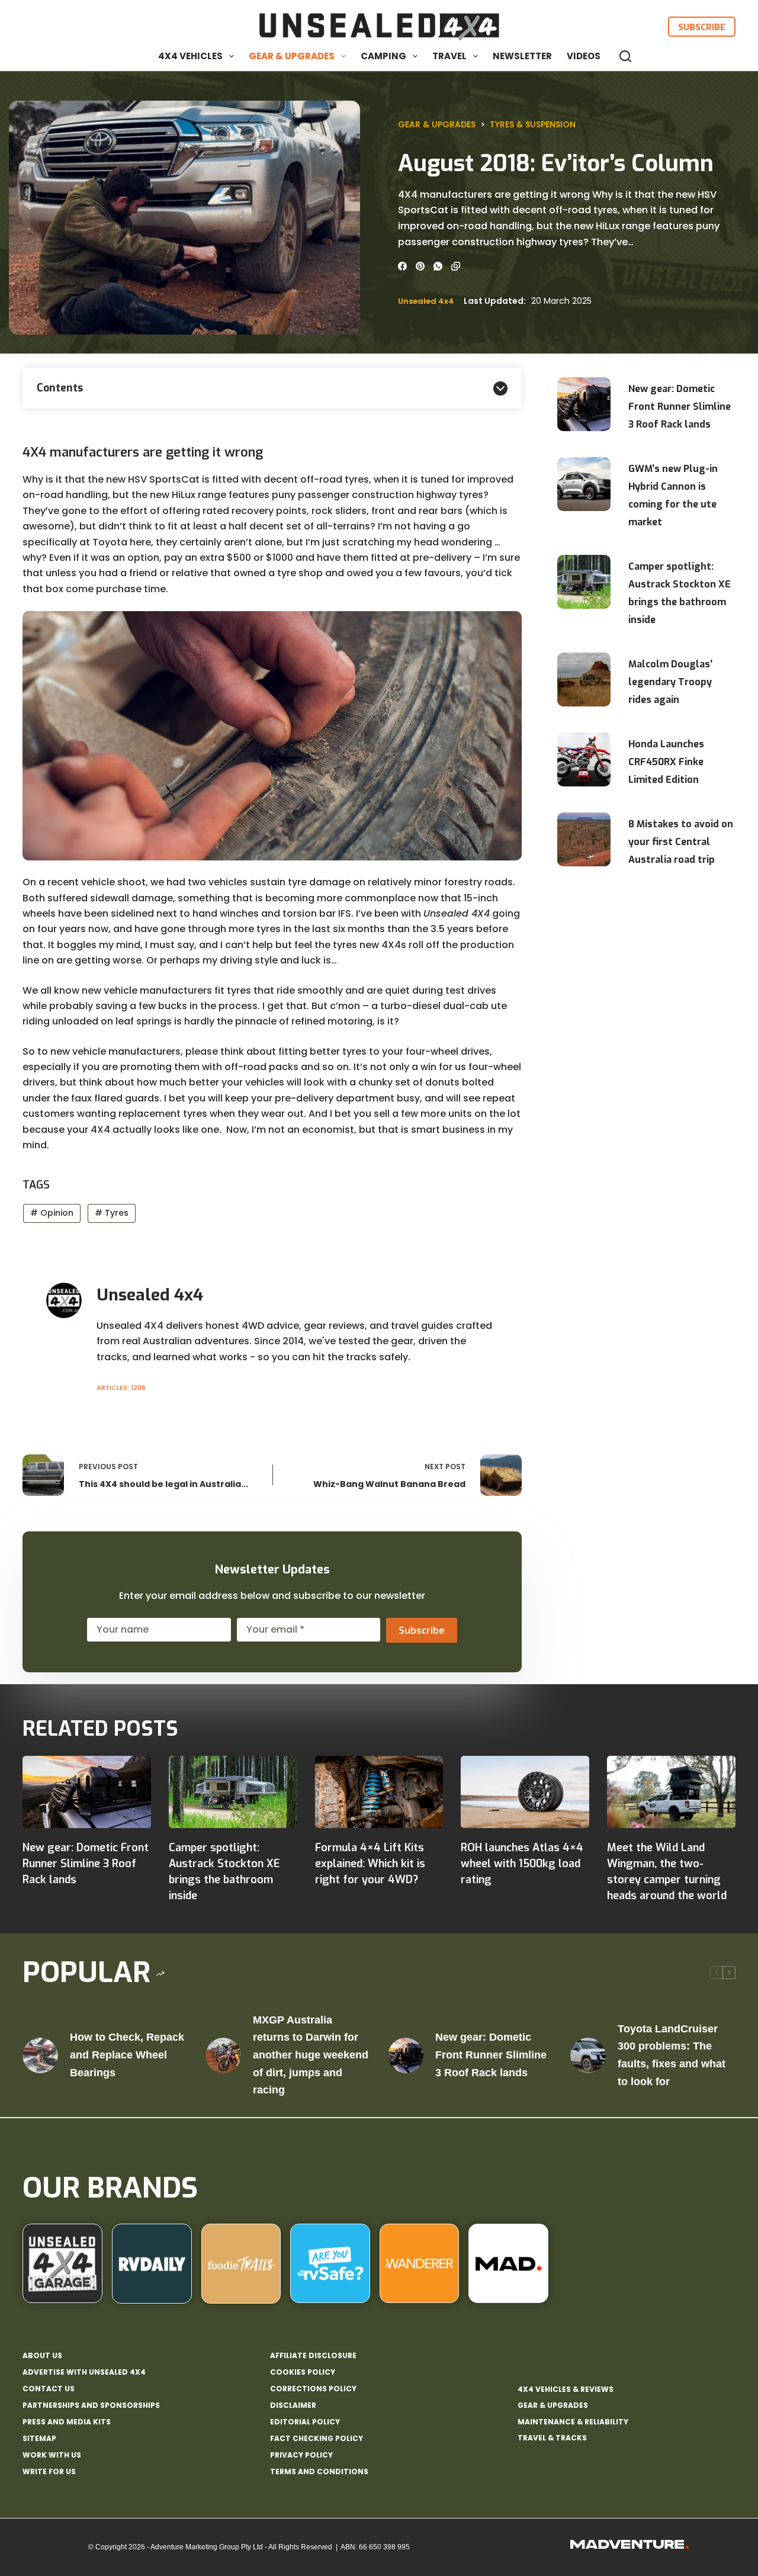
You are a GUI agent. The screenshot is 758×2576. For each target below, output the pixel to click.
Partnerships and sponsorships (91, 2405)
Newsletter (522, 56)
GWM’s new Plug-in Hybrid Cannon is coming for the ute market (673, 495)
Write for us (49, 2472)
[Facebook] (402, 266)
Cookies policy (303, 2372)
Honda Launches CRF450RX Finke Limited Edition (666, 762)
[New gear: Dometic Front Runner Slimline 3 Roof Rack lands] (87, 1792)
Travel (449, 56)
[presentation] (584, 404)
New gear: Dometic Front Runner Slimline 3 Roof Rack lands (680, 407)
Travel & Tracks (552, 2438)
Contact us (49, 2389)
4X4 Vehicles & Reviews (566, 2389)
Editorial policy (305, 2422)
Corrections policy (313, 2389)
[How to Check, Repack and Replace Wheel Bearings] (40, 2055)
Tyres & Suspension (533, 124)
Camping (383, 56)
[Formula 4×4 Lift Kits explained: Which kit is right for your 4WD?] (379, 1792)
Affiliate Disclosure (313, 2356)
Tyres (112, 1213)
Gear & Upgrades (292, 56)
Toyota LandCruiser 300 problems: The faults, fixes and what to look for (672, 2055)
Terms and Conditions (319, 2472)
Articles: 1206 (121, 1387)
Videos (584, 56)
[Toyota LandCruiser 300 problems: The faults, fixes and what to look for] (588, 2055)
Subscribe (702, 27)
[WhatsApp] (438, 266)
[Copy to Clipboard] (456, 266)
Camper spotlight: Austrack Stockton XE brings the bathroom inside (680, 593)
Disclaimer (293, 2405)
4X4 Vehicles (190, 56)
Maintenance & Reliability (573, 2422)
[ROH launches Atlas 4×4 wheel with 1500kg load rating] (525, 1792)
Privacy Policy (301, 2455)
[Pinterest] (420, 266)
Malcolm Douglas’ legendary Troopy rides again (670, 682)
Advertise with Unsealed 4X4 (84, 2372)
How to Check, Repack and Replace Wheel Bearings (127, 2055)
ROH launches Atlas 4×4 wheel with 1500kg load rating (522, 1864)
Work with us (52, 2455)
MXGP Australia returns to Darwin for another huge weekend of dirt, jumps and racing (311, 2055)
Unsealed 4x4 (426, 301)
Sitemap (39, 2439)
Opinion (52, 1213)
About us (42, 2356)
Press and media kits (67, 2422)
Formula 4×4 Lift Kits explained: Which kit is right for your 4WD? (370, 1864)
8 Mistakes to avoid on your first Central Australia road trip (681, 842)
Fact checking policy (317, 2439)
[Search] (625, 56)
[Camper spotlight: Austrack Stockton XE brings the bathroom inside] (233, 1792)
